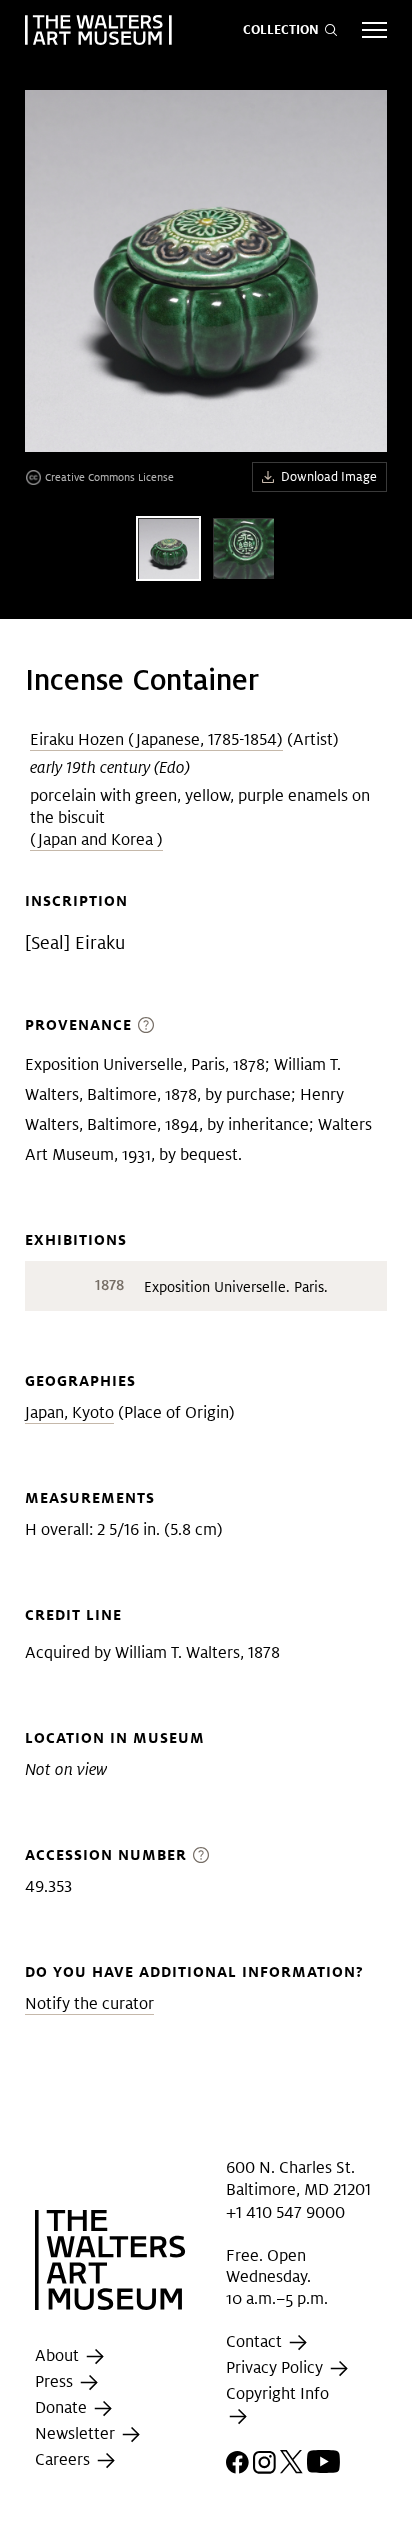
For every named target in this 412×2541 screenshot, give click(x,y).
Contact (256, 2341)
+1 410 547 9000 (285, 2212)
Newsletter (77, 2433)
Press (56, 2381)
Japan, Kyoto (69, 1412)
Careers (64, 2459)
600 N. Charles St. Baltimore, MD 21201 (298, 2178)
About (59, 2355)
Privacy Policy (276, 2367)
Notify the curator (89, 2003)
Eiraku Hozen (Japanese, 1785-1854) (156, 739)
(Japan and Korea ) (96, 839)
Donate (63, 2407)
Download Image (329, 476)
